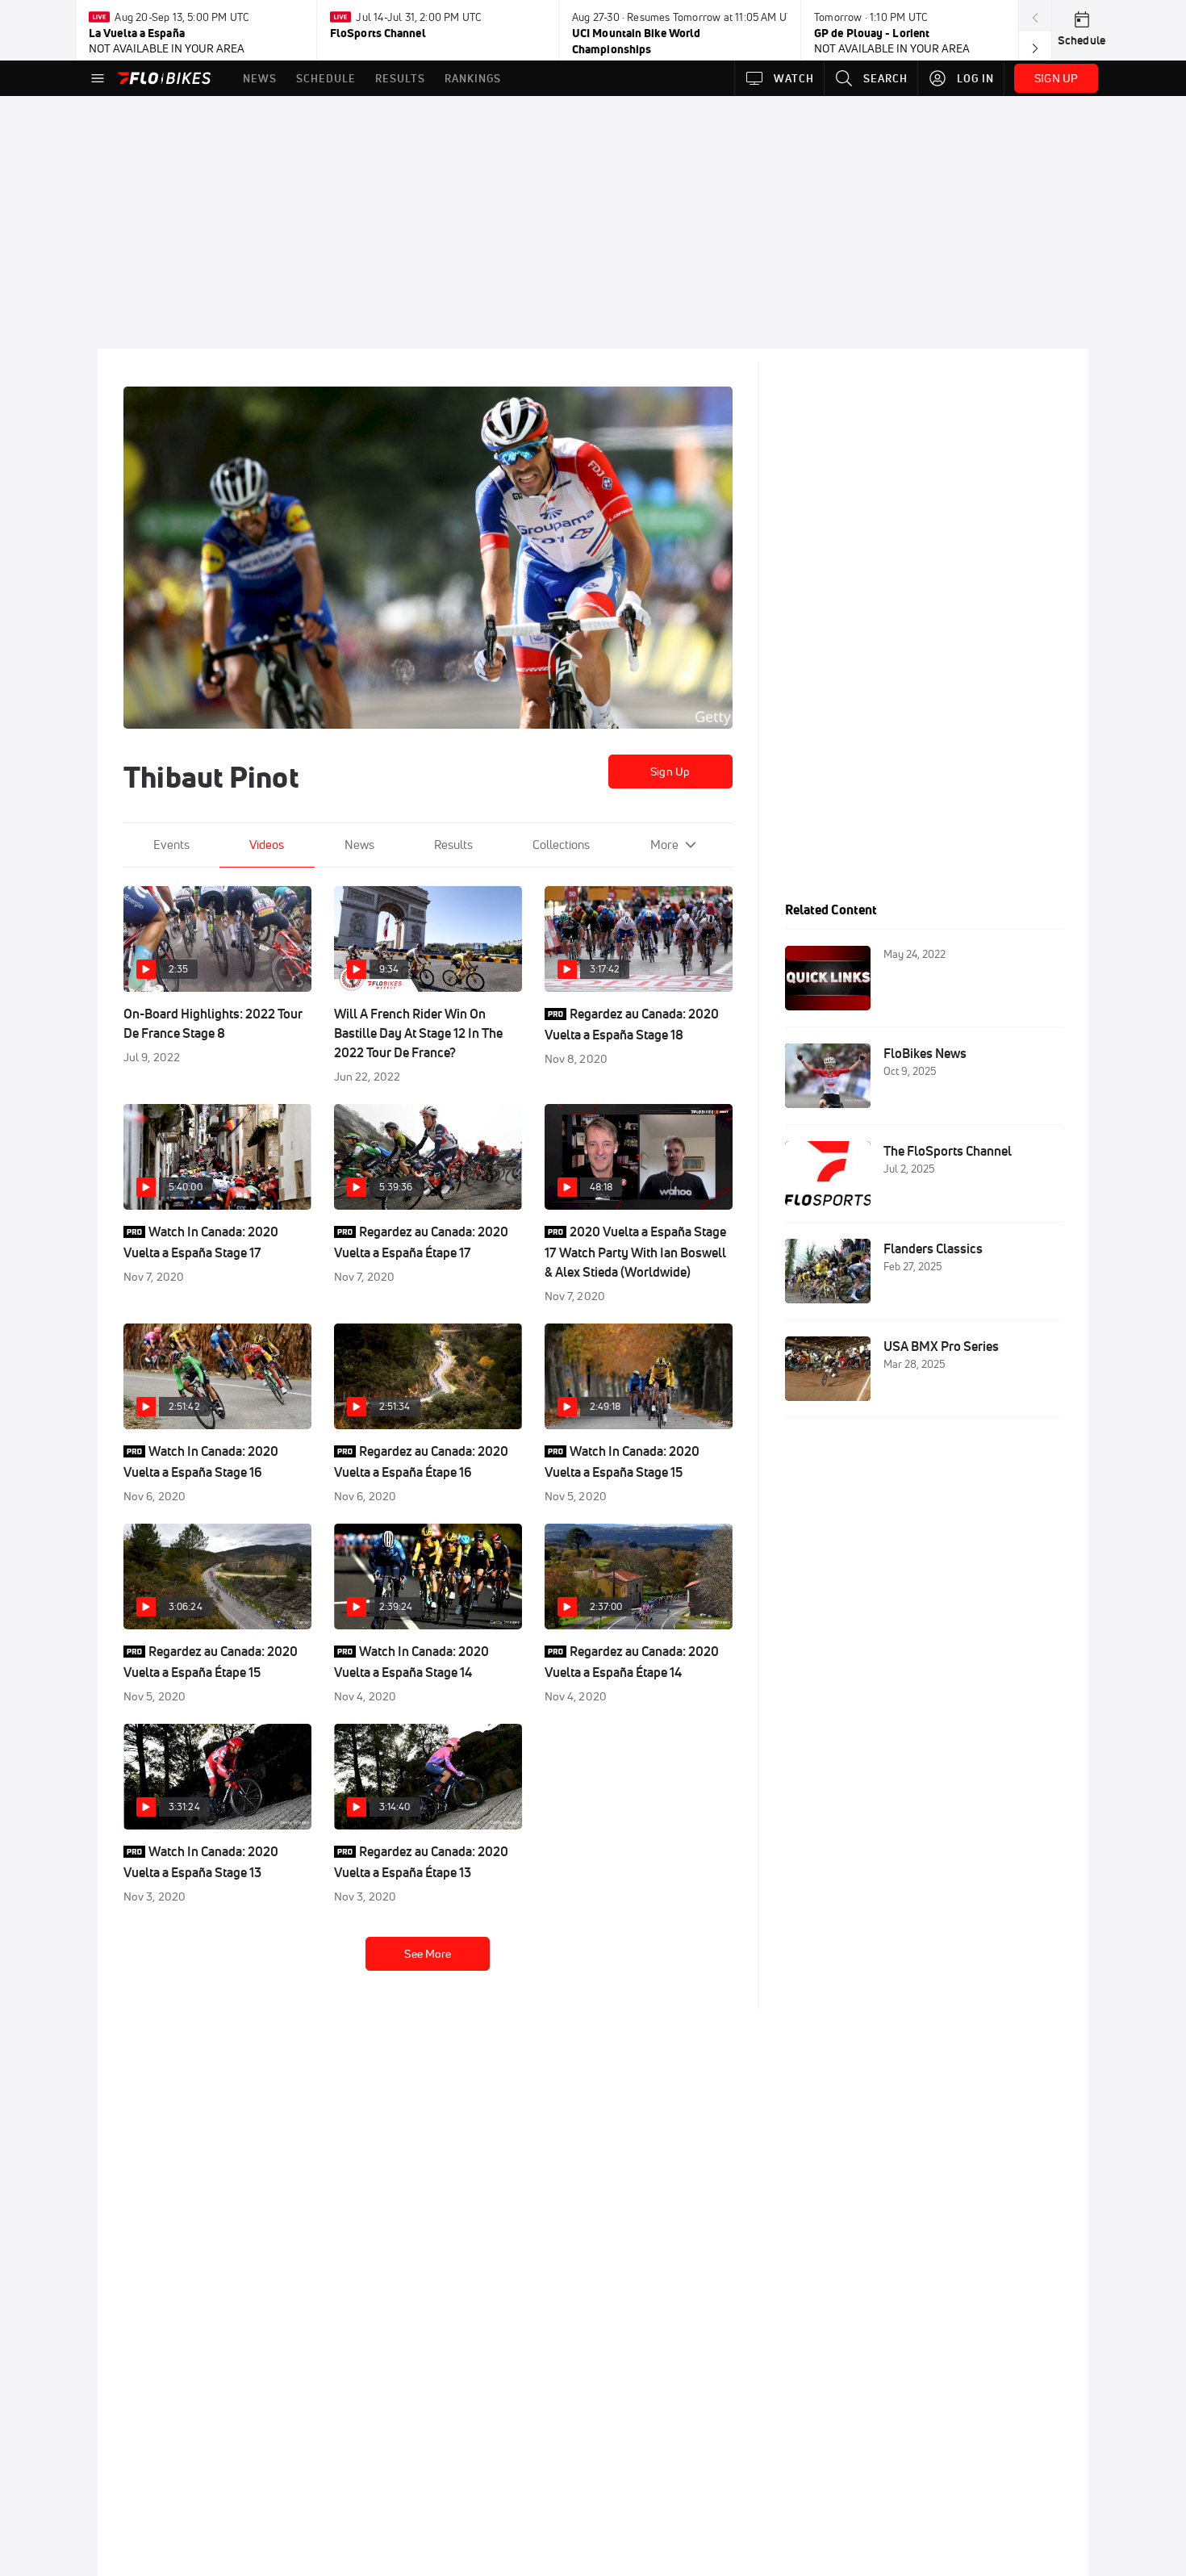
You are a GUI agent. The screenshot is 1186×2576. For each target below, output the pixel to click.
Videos (267, 845)
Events (171, 845)
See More (428, 1954)
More (664, 845)
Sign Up (670, 772)
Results (453, 845)
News (359, 845)
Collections (561, 845)
